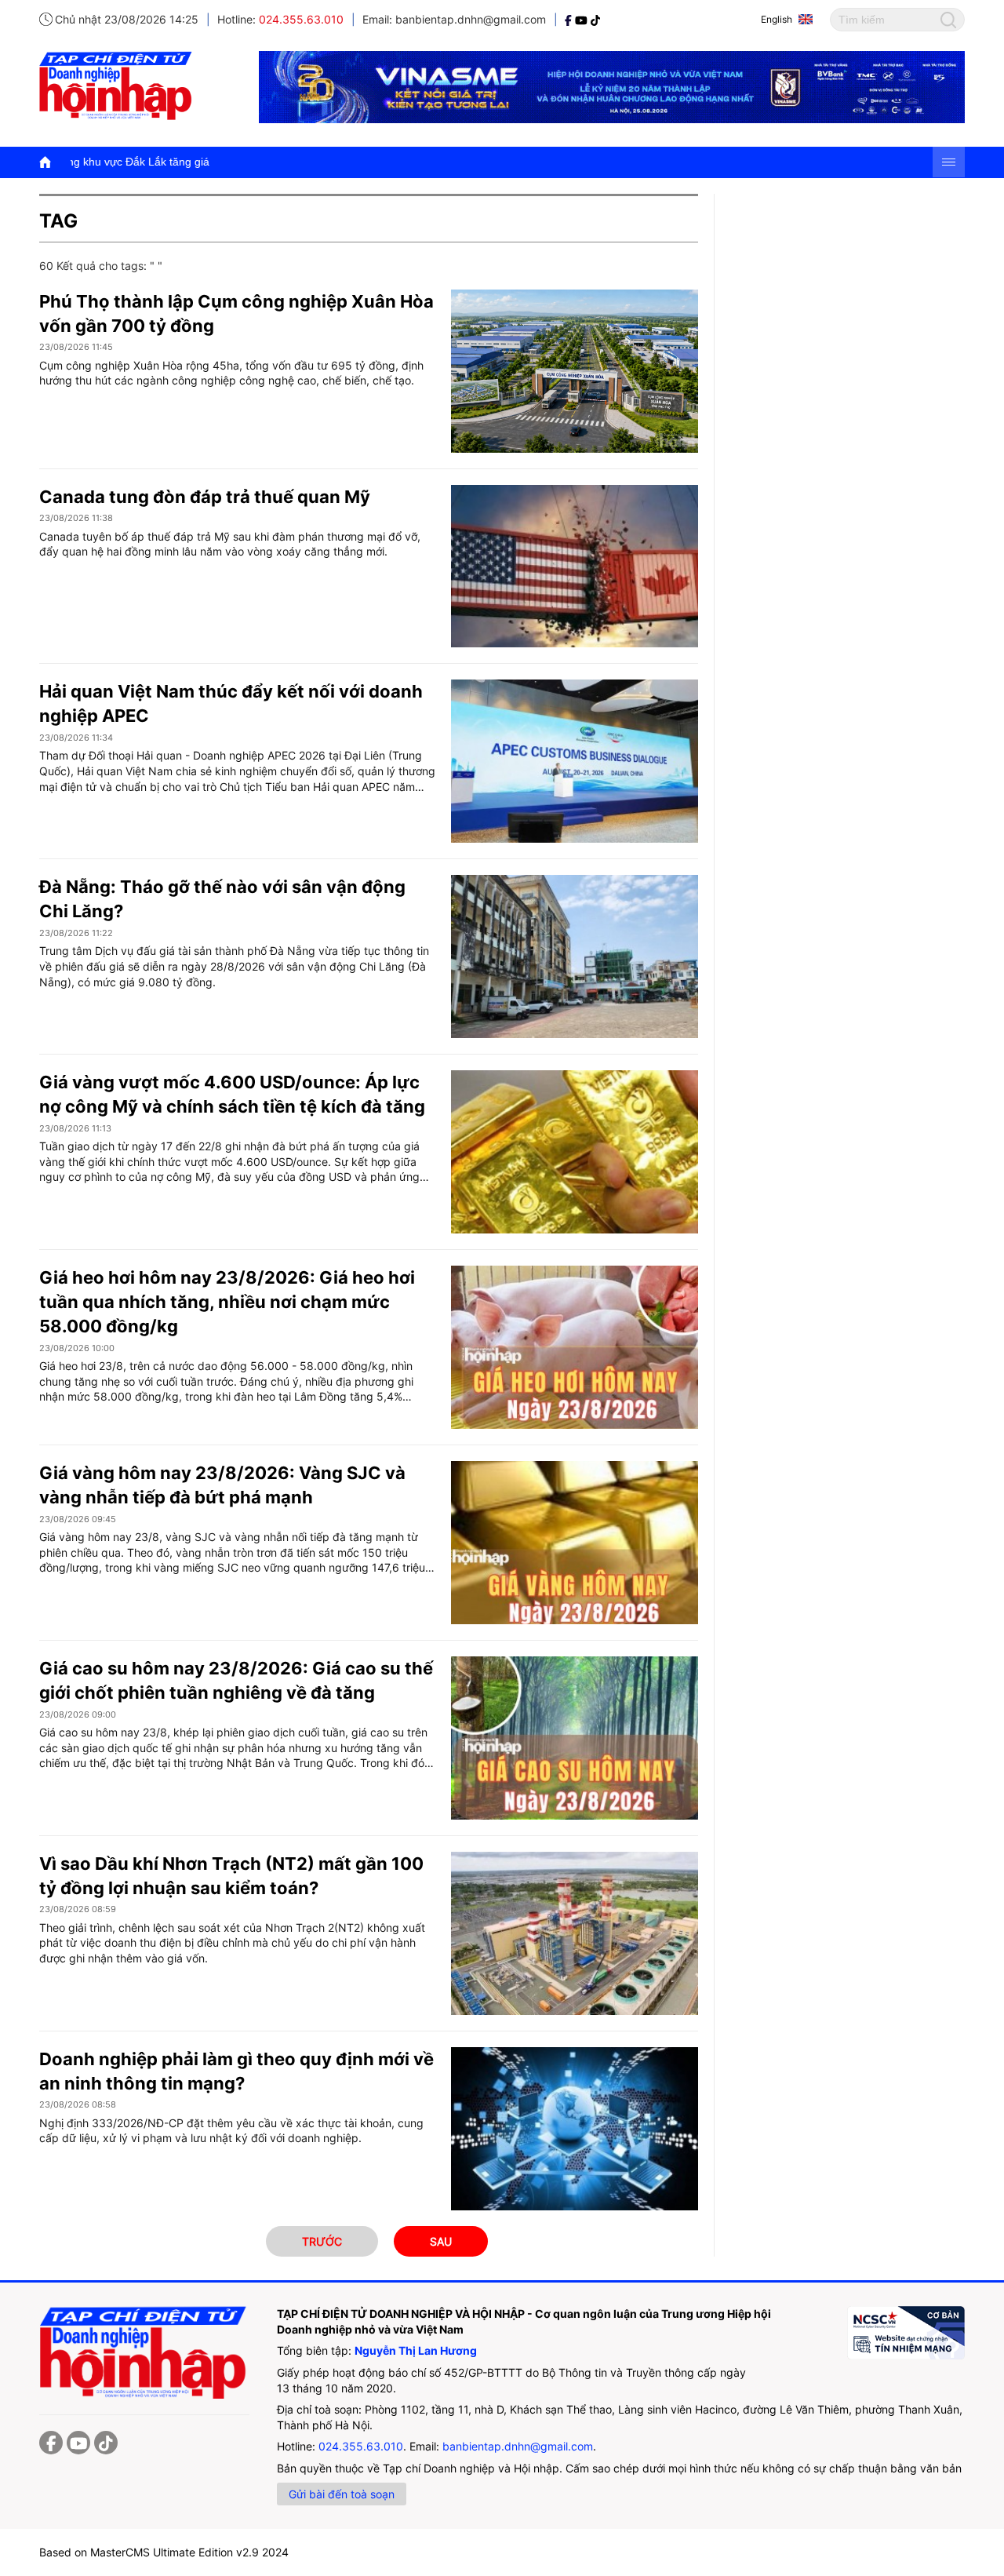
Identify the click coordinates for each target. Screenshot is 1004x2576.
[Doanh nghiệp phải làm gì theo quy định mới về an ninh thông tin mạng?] (575, 2129)
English (777, 19)
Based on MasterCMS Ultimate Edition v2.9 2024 (164, 2552)
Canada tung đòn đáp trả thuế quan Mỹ (205, 497)
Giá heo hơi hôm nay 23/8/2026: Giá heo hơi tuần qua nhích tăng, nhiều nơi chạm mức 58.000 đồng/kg (227, 1302)
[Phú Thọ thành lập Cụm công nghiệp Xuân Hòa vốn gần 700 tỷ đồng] (575, 371)
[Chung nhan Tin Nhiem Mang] (906, 2333)
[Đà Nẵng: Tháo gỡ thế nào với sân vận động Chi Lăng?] (575, 956)
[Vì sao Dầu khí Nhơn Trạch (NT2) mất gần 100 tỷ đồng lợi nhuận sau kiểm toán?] (575, 1933)
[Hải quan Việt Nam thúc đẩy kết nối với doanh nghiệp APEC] (575, 761)
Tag (58, 221)
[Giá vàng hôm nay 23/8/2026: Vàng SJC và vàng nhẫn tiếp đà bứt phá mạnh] (575, 1543)
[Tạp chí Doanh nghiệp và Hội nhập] (570, 19)
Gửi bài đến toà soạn (342, 2494)
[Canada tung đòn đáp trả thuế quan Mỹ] (575, 567)
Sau (441, 2241)
